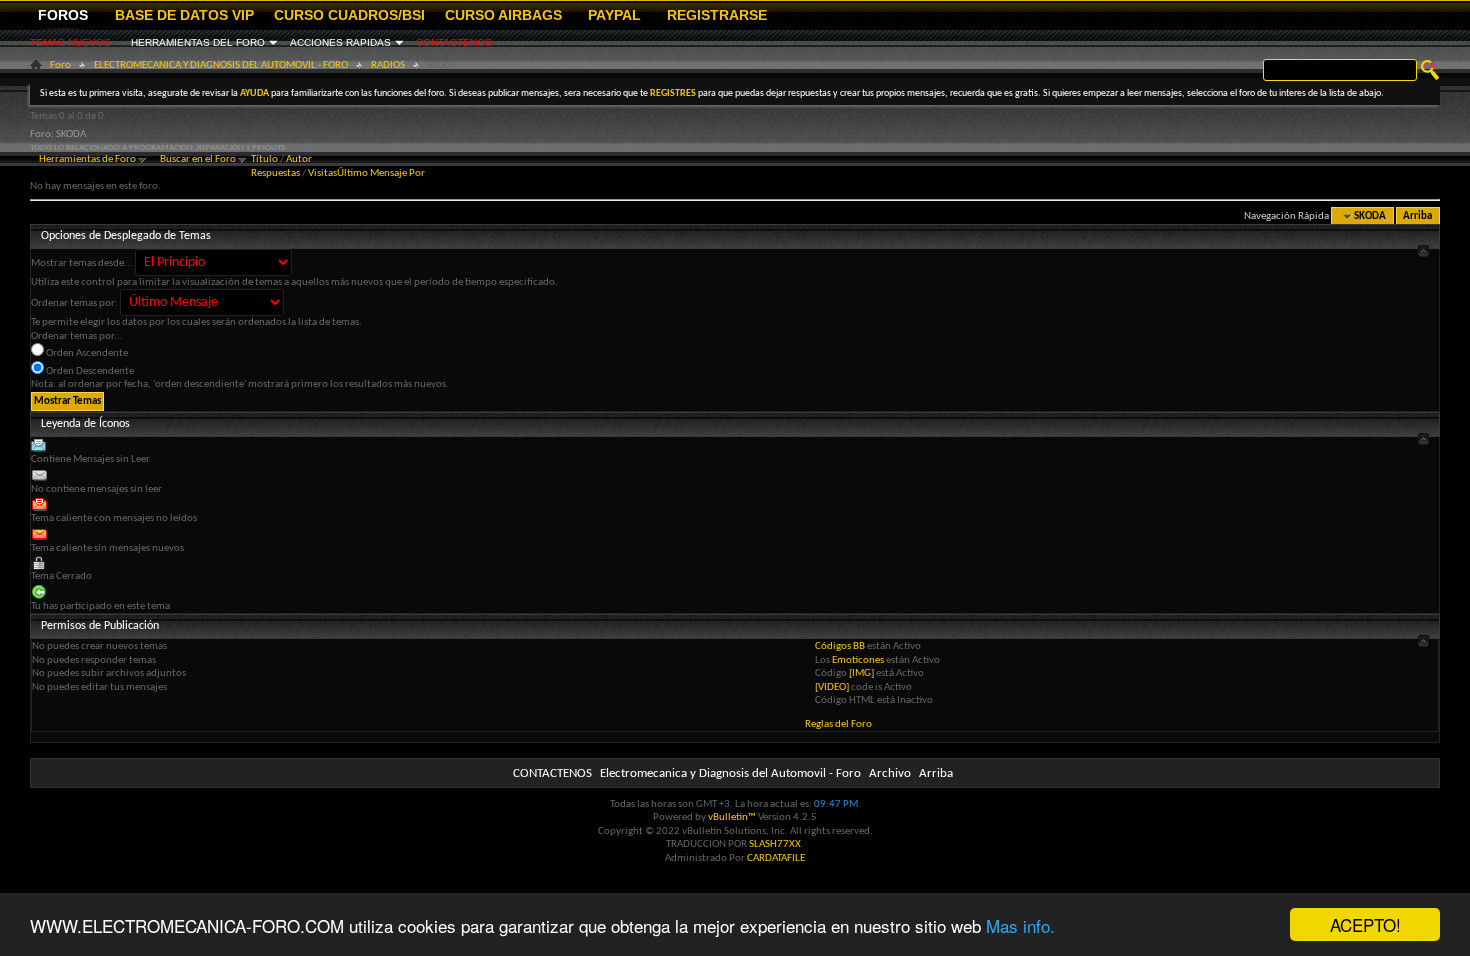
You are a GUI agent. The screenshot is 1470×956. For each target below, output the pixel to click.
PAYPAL (614, 15)
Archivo (890, 773)
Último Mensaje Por (381, 173)
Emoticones (858, 660)
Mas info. (1020, 925)
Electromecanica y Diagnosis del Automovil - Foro (730, 773)
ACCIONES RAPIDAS (340, 42)
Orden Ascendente (86, 353)
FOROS (63, 15)
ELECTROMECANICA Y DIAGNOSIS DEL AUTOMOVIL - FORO (221, 65)
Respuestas (275, 173)
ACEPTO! (1365, 924)
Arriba (1417, 216)
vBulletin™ (732, 817)
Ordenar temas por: (74, 303)
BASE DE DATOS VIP (184, 15)
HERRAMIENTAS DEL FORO (198, 42)
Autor (299, 159)
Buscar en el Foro (198, 159)
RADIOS (388, 65)
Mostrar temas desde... (82, 263)
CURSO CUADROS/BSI (349, 15)
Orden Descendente (89, 371)
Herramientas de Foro (87, 159)
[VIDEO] (832, 687)
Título (264, 159)
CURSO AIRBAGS (503, 15)
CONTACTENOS (454, 42)
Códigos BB (841, 646)
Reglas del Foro (838, 724)
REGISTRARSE (717, 15)
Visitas (322, 173)
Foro (60, 65)
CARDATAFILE (776, 858)
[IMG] (861, 673)
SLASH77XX (775, 844)
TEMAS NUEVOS (70, 42)
